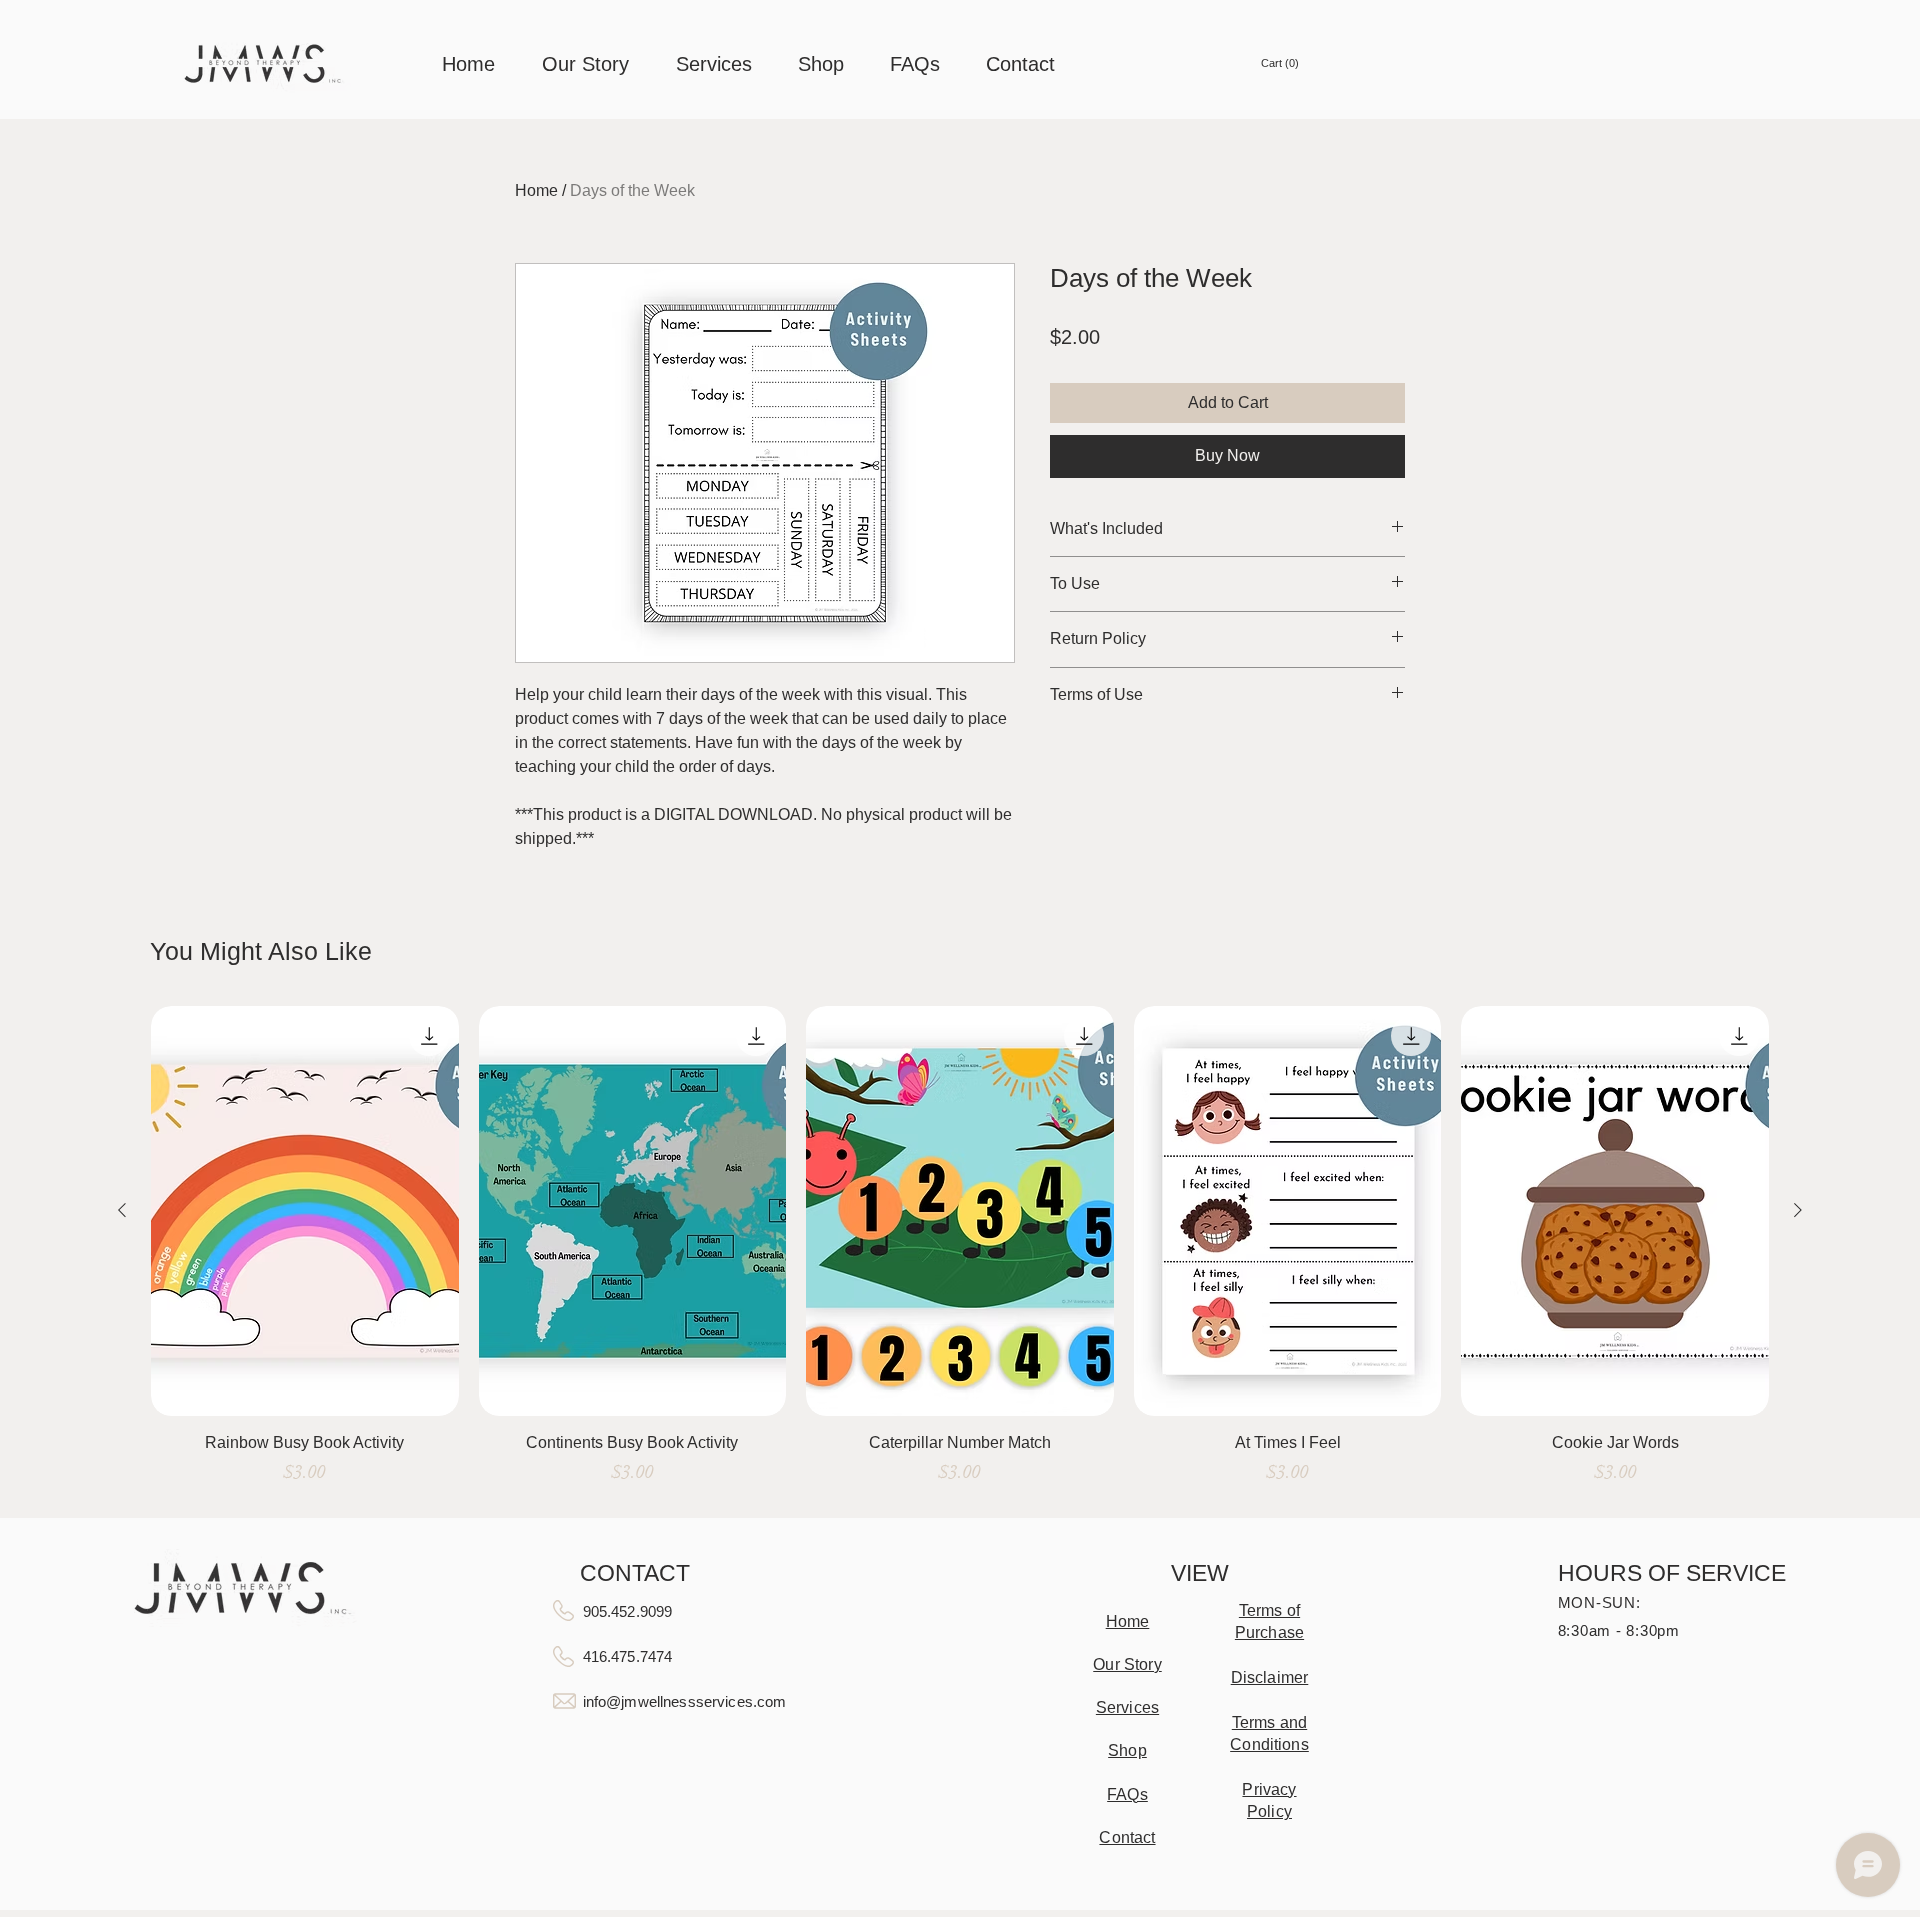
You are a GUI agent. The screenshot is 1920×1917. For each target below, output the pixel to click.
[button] (1275, 63)
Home (536, 190)
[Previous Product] (122, 1210)
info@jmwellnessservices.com (685, 1701)
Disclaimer (1270, 1677)
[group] (960, 1255)
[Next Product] (1798, 1210)
